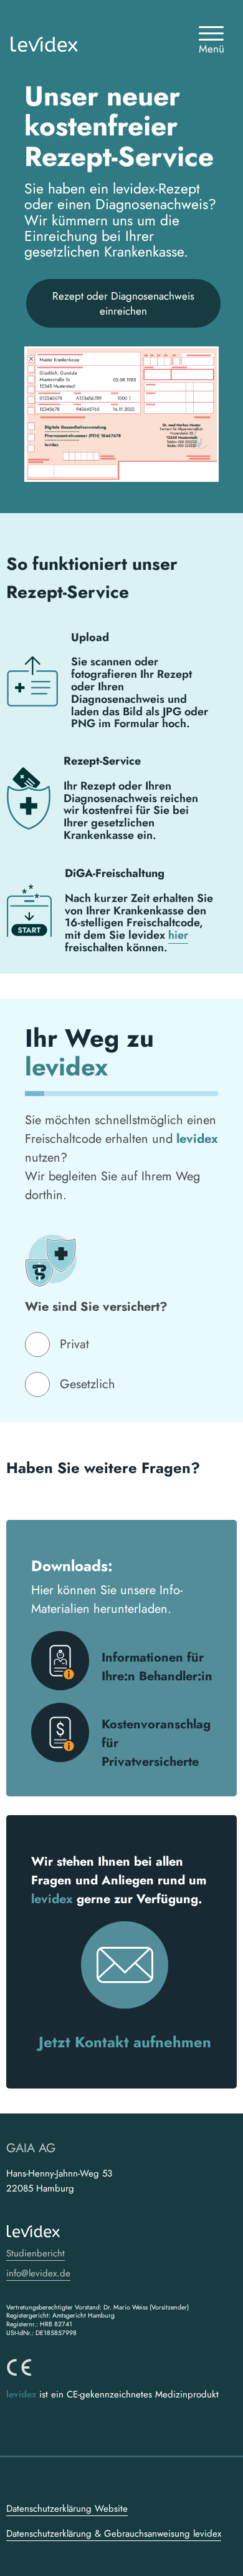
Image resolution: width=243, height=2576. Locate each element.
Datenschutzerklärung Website (67, 2509)
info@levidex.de (38, 2273)
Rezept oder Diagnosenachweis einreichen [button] (123, 303)
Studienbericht (36, 2253)
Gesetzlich (88, 1384)
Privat (74, 1344)
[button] (211, 45)
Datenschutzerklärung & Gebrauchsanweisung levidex (114, 2534)
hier (178, 935)
